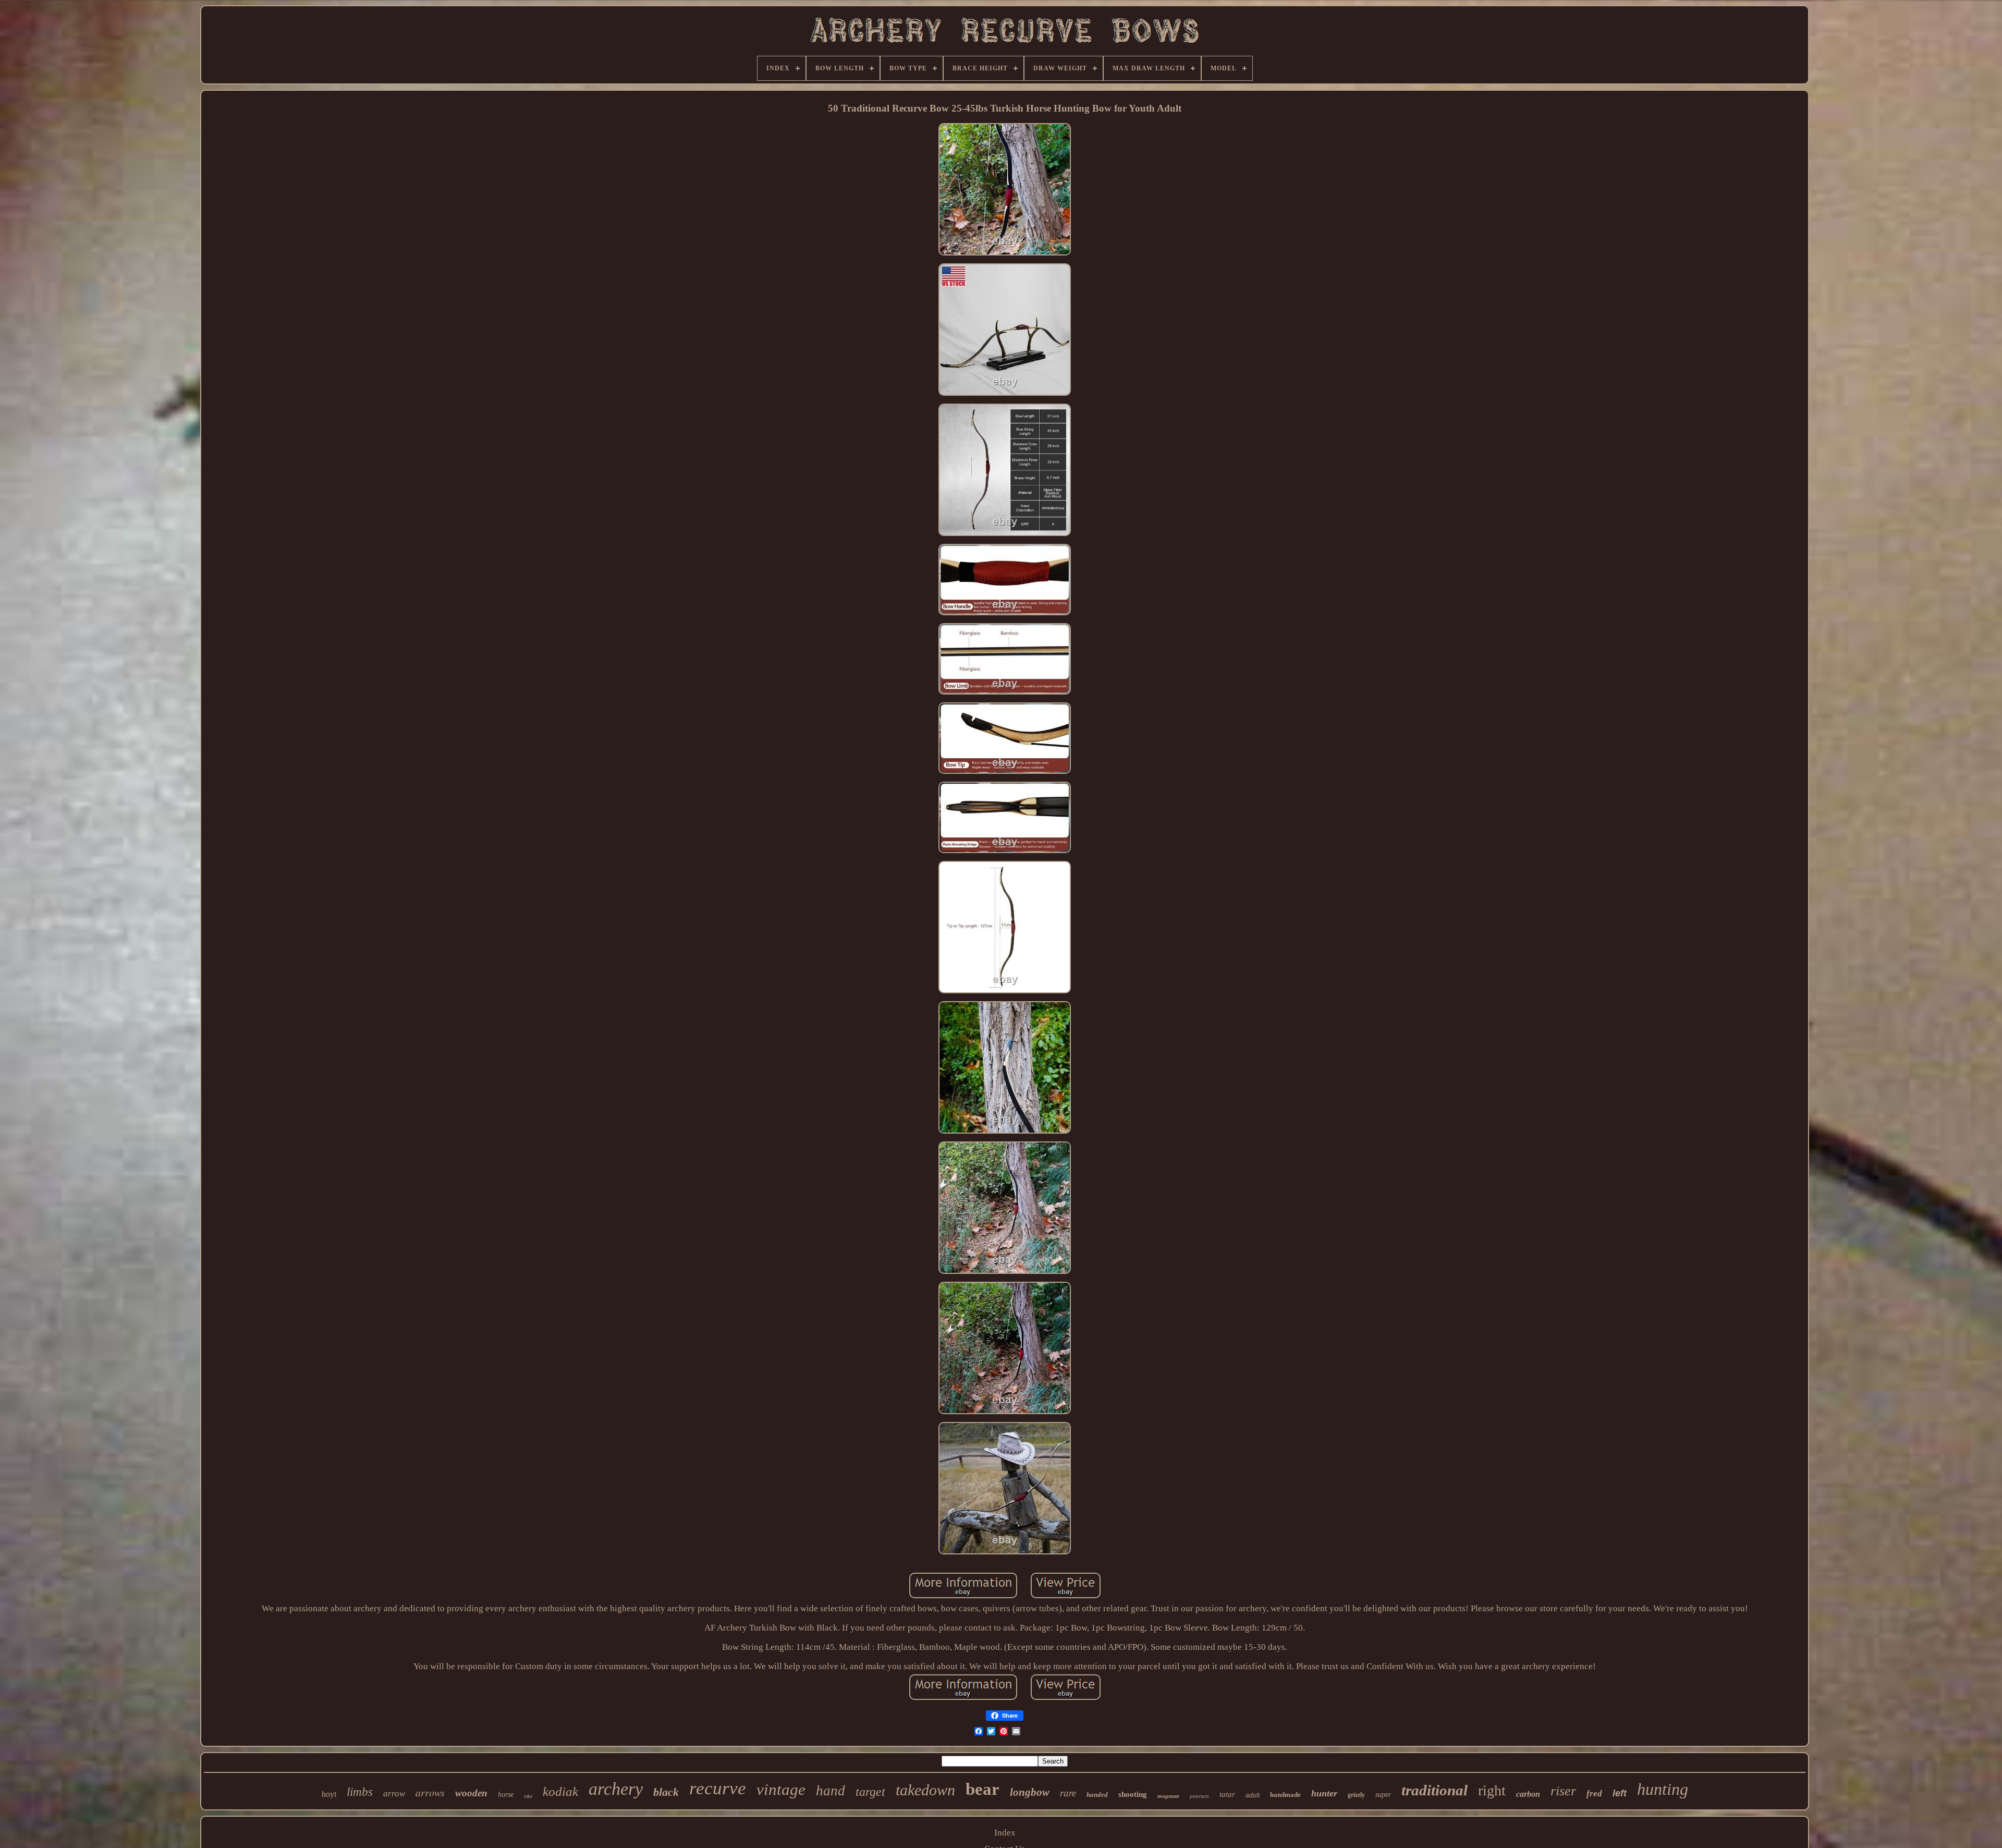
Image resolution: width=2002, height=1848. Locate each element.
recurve (718, 1788)
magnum (1168, 1796)
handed (1097, 1795)
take (528, 1796)
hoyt (329, 1794)
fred (1594, 1794)
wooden (471, 1793)
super (1383, 1795)
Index (1005, 1833)
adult (1253, 1795)
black (666, 1792)
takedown (925, 1790)
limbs (360, 1792)
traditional (1435, 1790)
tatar (1227, 1794)
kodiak (560, 1791)
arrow (394, 1794)
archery (616, 1789)
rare (1068, 1793)
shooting (1133, 1794)
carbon (1528, 1794)
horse (506, 1795)
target (870, 1792)
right (1492, 1790)
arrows (430, 1792)
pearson (1199, 1796)
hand (831, 1791)
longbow (1030, 1792)
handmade (1285, 1795)
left (1620, 1793)
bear (982, 1789)
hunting (1663, 1789)
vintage (781, 1789)
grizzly (1356, 1795)
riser (1563, 1791)
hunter (1324, 1793)
